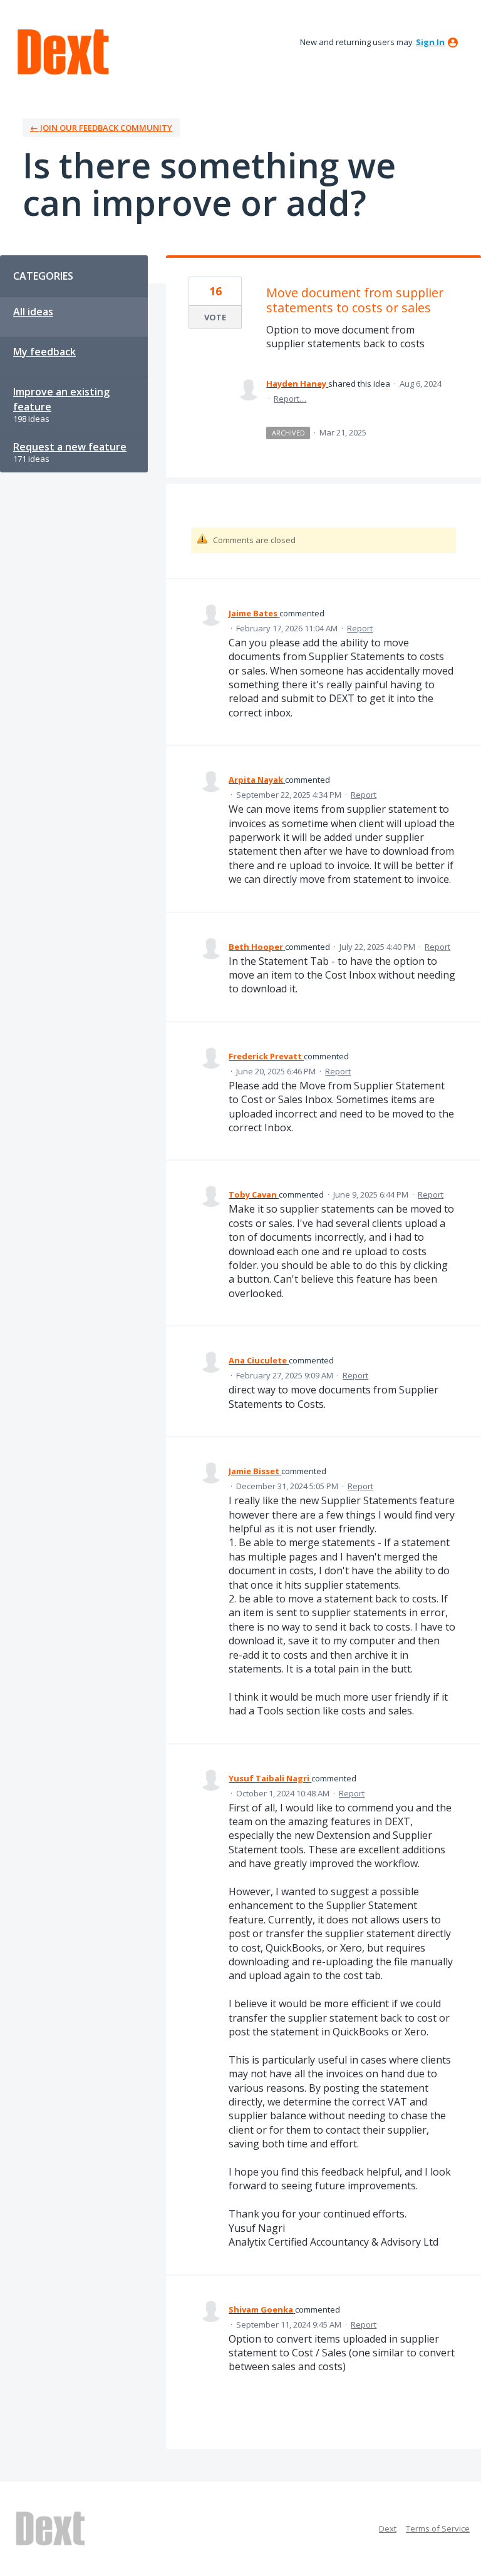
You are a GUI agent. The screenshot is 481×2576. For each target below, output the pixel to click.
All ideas (33, 312)
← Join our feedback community (101, 128)
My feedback (44, 352)
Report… (290, 399)
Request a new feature (70, 447)
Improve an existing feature (61, 399)
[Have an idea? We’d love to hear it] (63, 52)
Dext (388, 2528)
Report (360, 628)
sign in (430, 42)
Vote (215, 317)
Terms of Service (438, 2528)
